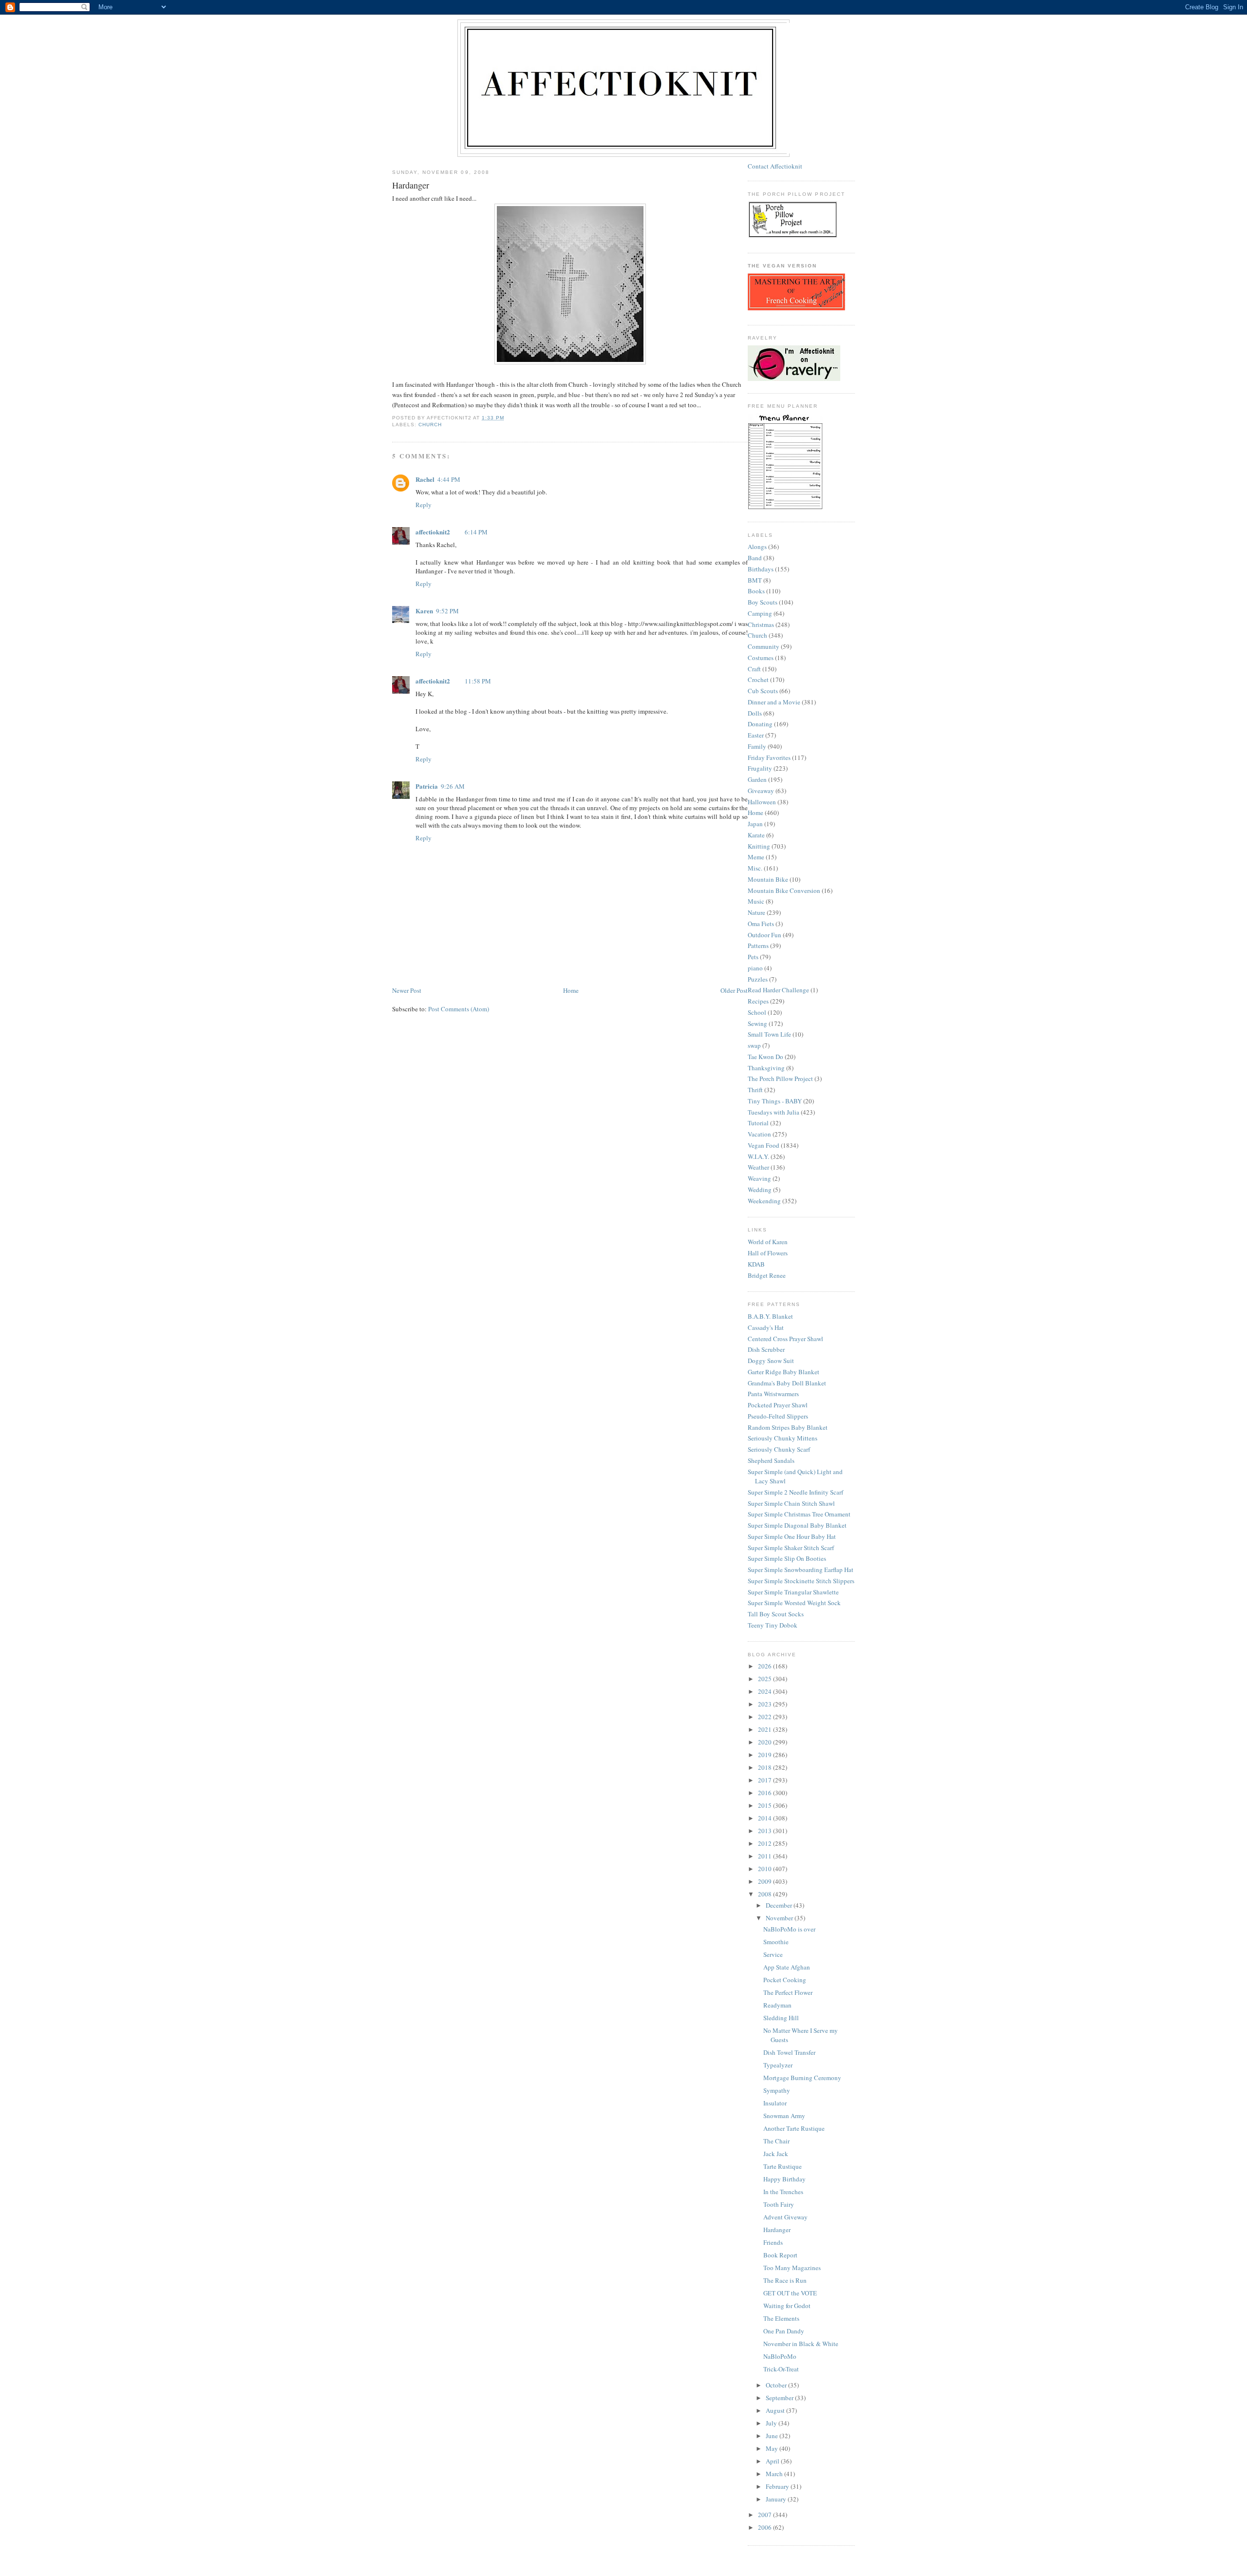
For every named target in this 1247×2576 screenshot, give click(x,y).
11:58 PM (478, 681)
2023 (765, 1704)
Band (755, 558)
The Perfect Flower (788, 1992)
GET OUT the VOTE (790, 2293)
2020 (765, 1742)
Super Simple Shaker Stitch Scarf (791, 1548)
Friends (773, 2242)
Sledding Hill (781, 2018)
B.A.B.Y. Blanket (770, 1316)
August (776, 2410)
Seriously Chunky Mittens (783, 1438)
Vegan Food (764, 1145)
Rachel (425, 479)
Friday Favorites (769, 758)
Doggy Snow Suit (771, 1361)
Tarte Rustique (783, 2166)
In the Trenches (783, 2192)
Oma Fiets (761, 924)
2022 (765, 1717)
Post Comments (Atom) (459, 1009)
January (777, 2499)
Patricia (427, 786)
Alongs (757, 547)
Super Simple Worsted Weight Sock (794, 1603)
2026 (765, 1666)
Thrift (755, 1090)
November (780, 1918)
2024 (765, 1691)
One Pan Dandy (784, 2331)
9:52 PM (447, 611)
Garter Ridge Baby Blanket (784, 1372)
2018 (765, 1767)
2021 (765, 1729)
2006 (765, 2527)
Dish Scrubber (766, 1349)
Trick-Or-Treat (781, 2369)
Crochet (758, 680)
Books (756, 591)
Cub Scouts (763, 691)
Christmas (761, 625)
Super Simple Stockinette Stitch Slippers (801, 1581)
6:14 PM (476, 532)
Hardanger (777, 2230)
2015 (765, 1805)
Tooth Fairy (779, 2204)
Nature (756, 912)
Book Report (780, 2255)
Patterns (758, 946)
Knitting (759, 846)
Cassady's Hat (766, 1327)
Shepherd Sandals (771, 1460)
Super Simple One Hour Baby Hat (792, 1536)
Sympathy (777, 2090)
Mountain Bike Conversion (784, 890)
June (773, 2436)
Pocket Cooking (785, 1980)
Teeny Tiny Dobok (773, 1625)
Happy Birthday (784, 2179)
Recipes (758, 1001)
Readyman (777, 2005)
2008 (765, 1894)
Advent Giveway (785, 2217)
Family (757, 746)
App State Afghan (787, 1967)
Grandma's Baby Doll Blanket (787, 1383)
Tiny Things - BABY (775, 1101)
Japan (755, 824)
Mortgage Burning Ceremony (802, 2078)
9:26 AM (453, 786)
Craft (754, 669)
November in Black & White (801, 2344)
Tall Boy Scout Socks (776, 1614)
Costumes (761, 658)
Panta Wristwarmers (773, 1394)
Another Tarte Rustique (794, 2128)
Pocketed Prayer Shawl (778, 1405)
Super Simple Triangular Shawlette (793, 1592)
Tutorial (758, 1123)
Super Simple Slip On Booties (787, 1558)
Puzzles (758, 979)
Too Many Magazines (792, 2268)
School (757, 1012)
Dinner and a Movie (774, 702)
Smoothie (776, 1942)
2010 (765, 1869)
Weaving (759, 1178)
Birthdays (761, 569)
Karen (424, 611)
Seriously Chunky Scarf (779, 1449)
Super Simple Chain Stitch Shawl (791, 1503)
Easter (756, 735)
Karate (756, 835)
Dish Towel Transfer (789, 2052)
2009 (765, 1881)
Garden (757, 779)
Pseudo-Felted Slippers (778, 1416)
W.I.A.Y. (758, 1156)
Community (764, 646)
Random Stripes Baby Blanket (788, 1427)
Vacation (759, 1134)
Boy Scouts (763, 602)
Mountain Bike (768, 879)
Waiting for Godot (787, 2306)
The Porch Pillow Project (780, 1079)
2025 (765, 1679)
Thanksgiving (766, 1068)
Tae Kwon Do (765, 1057)
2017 (765, 1780)
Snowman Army (784, 2116)
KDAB (756, 1264)
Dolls (755, 713)
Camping (760, 613)
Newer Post (407, 990)
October (777, 2385)
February (778, 2486)
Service (773, 1954)
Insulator (775, 2103)
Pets (753, 957)
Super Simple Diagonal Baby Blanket (797, 1525)
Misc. (755, 868)
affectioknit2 (433, 532)
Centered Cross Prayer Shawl (785, 1339)
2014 (765, 1818)
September (780, 2398)
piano (755, 968)
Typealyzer (778, 2065)
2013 (765, 1831)
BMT (755, 580)
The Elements (781, 2318)
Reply (424, 505)
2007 (765, 2515)
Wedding (760, 1190)
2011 (765, 1856)
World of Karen (768, 1242)
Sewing (757, 1023)
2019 (765, 1755)
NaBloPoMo (780, 2356)
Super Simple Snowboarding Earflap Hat (801, 1570)
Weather (758, 1167)
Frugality (760, 768)
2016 (765, 1793)
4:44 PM (449, 479)
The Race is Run (785, 2280)
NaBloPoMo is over (789, 1929)
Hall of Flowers (768, 1253)
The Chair (776, 2141)
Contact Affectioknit (775, 166)
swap (754, 1045)
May (773, 2448)
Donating (760, 724)
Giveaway (761, 791)
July (772, 2423)
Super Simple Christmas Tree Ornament (799, 1514)
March (775, 2474)
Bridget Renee (767, 1275)
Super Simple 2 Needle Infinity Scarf (795, 1492)
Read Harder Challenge (778, 990)
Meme (756, 857)
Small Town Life (769, 1034)
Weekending (764, 1201)
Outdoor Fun (765, 935)
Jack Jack (776, 2154)
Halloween (762, 802)
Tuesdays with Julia (774, 1112)
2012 (765, 1843)
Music (756, 901)
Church (430, 425)
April (773, 2461)
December (780, 1905)
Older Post (734, 990)
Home (571, 990)
